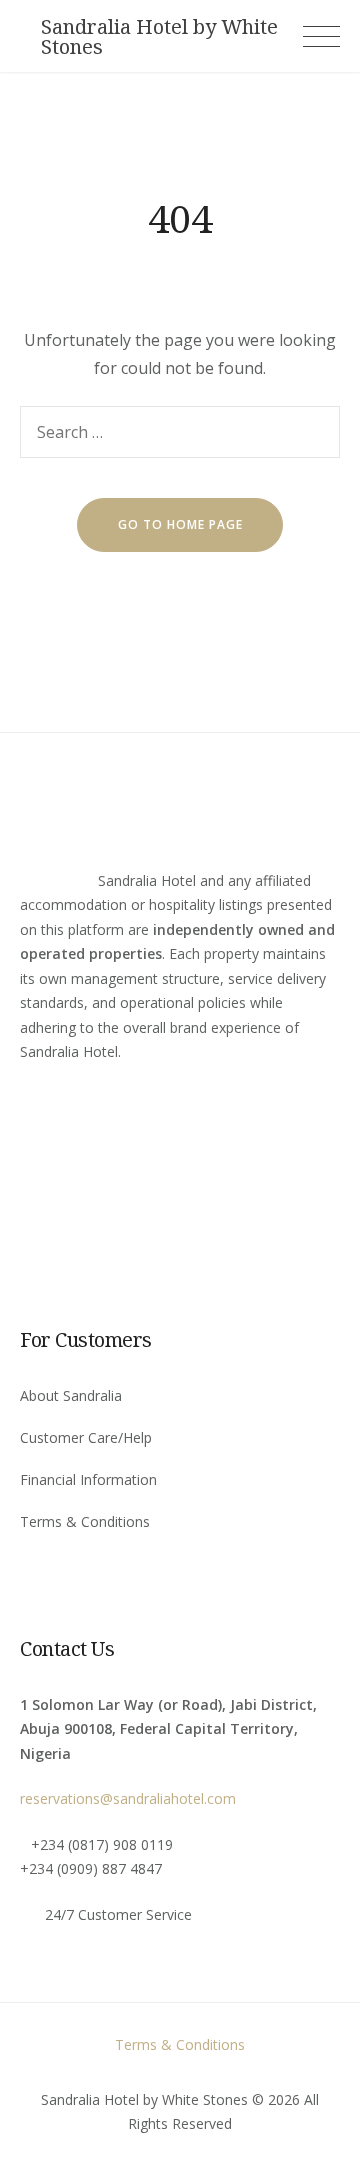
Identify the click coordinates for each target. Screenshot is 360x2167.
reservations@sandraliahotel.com (128, 1798)
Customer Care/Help (86, 1437)
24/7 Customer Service (118, 1914)
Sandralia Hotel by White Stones (159, 37)
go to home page (180, 524)
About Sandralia (71, 1395)
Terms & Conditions (85, 1521)
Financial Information (88, 1479)
